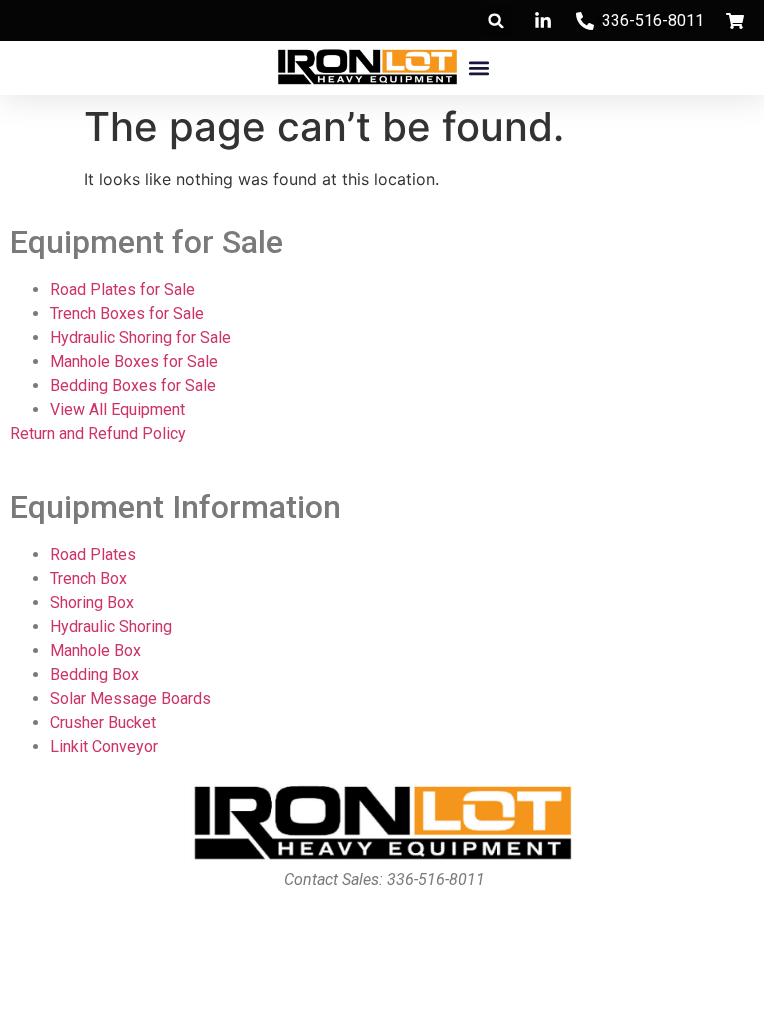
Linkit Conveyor (104, 746)
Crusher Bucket (103, 722)
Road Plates (93, 554)
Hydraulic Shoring (111, 626)
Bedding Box (94, 674)
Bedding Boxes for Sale (133, 385)
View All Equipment (117, 409)
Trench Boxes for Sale (127, 313)
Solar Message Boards (130, 698)
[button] (496, 20)
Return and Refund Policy (98, 433)
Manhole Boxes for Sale (134, 361)
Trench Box (88, 578)
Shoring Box (92, 602)
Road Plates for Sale (122, 289)
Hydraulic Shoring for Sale (140, 337)
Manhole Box (95, 650)
